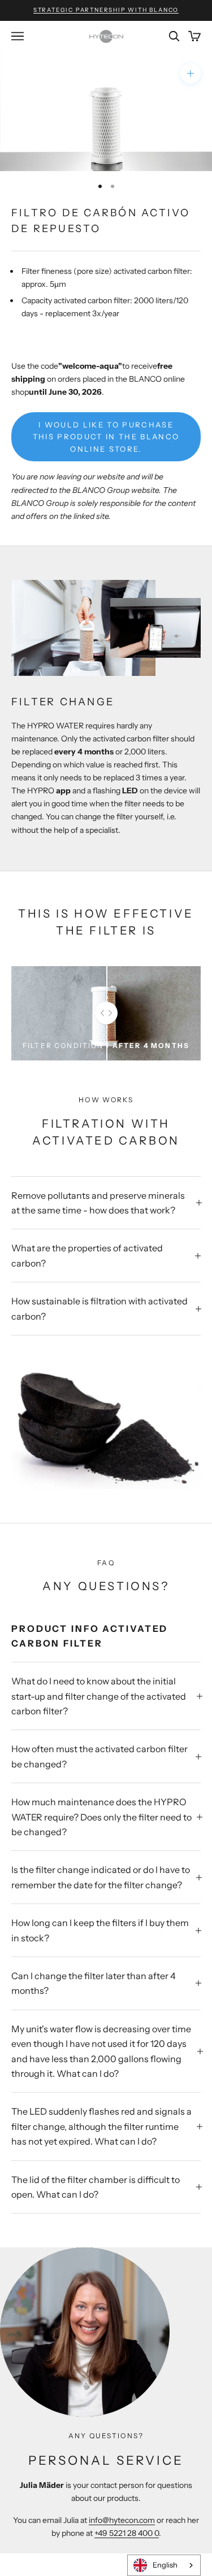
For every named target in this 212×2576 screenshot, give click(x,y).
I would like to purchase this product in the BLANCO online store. (106, 437)
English (165, 2565)
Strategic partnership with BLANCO (106, 10)
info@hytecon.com (122, 2520)
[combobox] (164, 2565)
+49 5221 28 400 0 (127, 2533)
